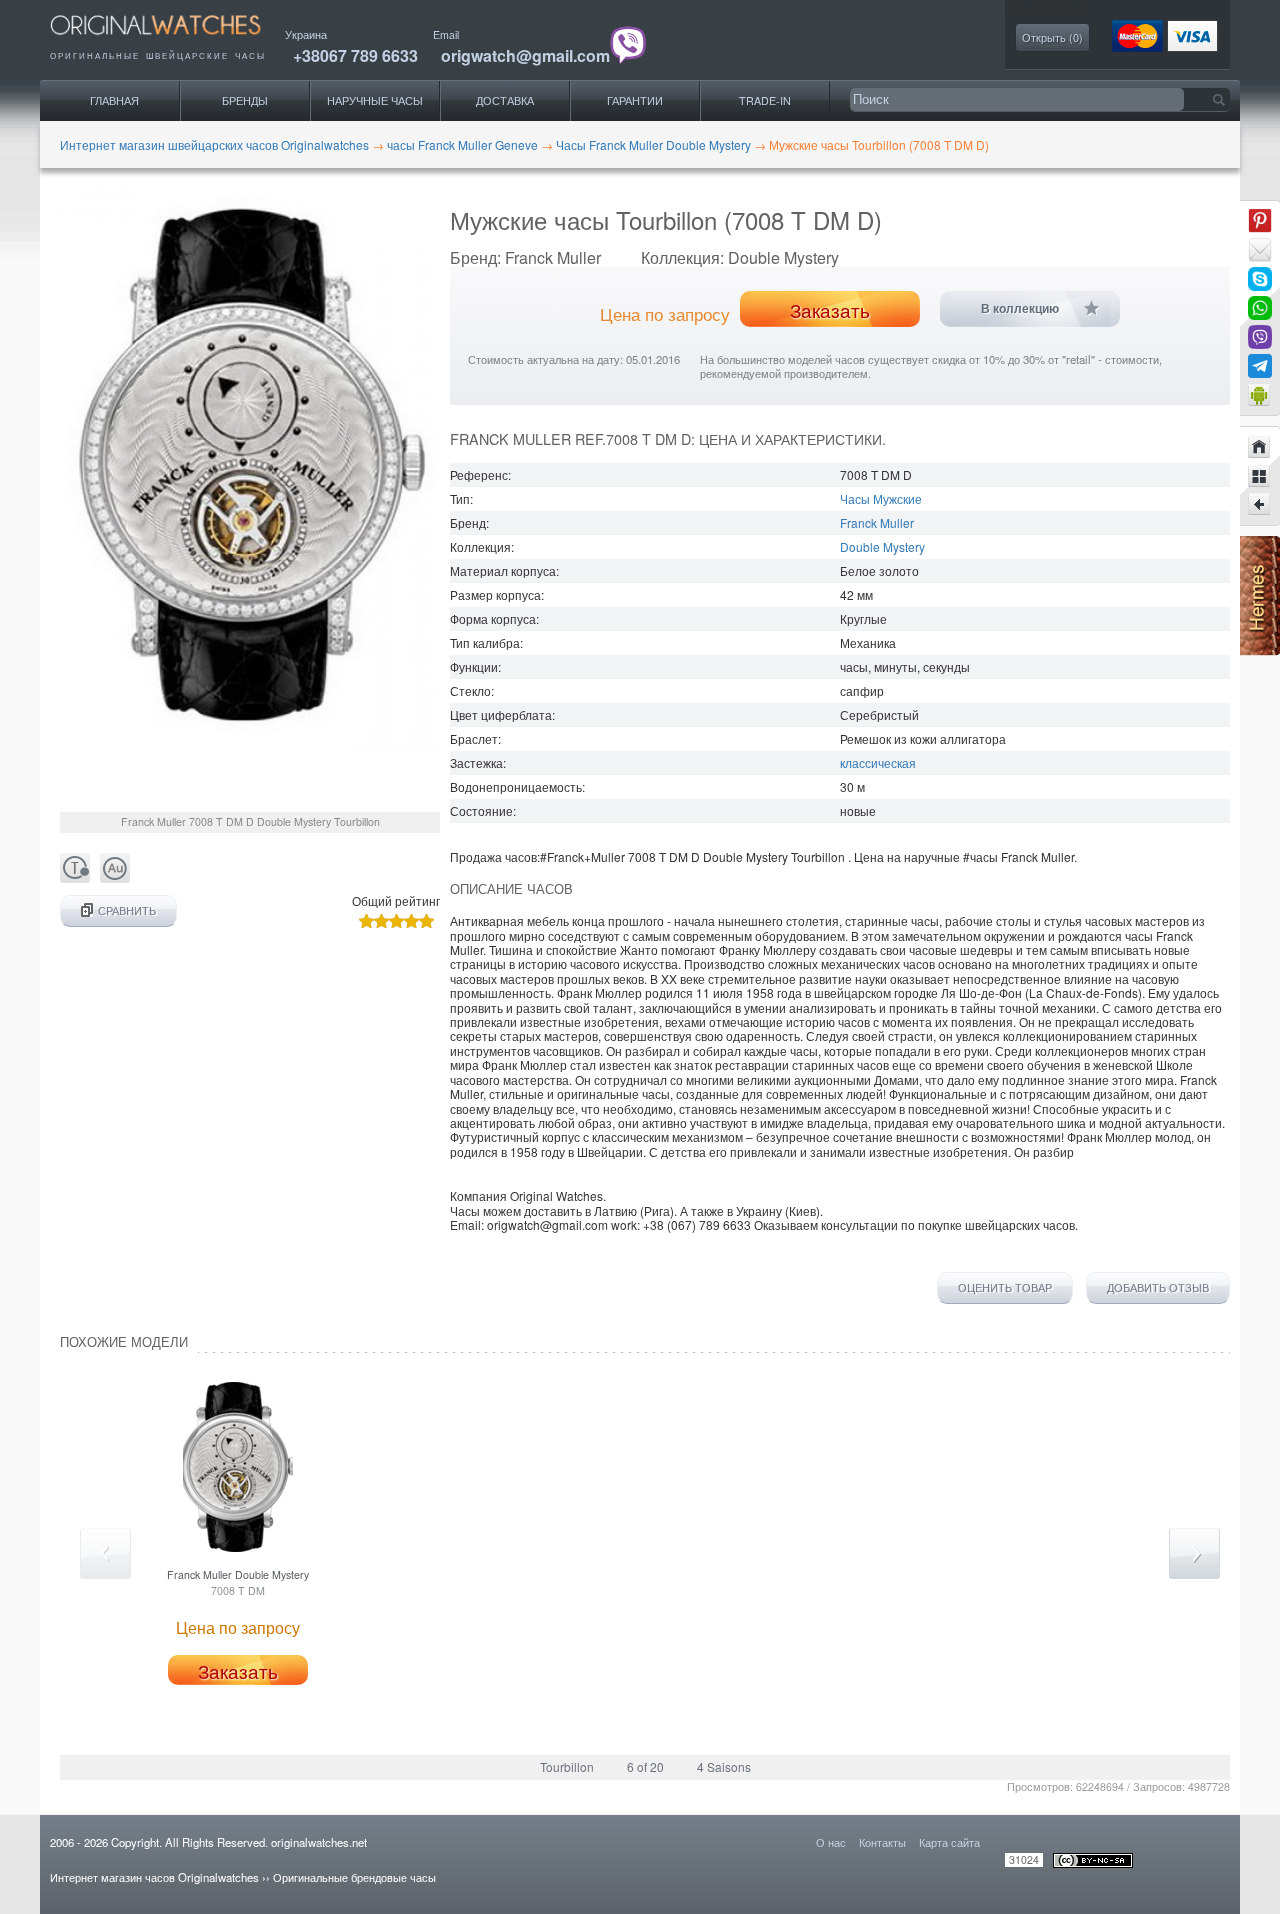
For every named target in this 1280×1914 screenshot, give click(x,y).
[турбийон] (75, 877)
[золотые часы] (115, 877)
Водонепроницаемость (516, 786)
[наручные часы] (172, 40)
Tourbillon (567, 1766)
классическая (878, 762)
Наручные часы (375, 100)
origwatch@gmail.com (525, 55)
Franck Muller (877, 522)
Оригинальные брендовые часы (354, 1877)
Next (1194, 1553)
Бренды (245, 100)
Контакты (882, 1842)
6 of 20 (645, 1766)
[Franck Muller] (1260, 476)
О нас (831, 1842)
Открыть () (1052, 37)
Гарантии (635, 100)
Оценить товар (1005, 1288)
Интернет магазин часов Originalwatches (154, 1877)
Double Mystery (882, 546)
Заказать (830, 310)
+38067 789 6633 (355, 55)
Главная (114, 100)
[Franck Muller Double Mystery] (1260, 505)
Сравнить (127, 910)
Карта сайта (949, 1842)
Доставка (505, 100)
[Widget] (1260, 395)
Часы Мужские (881, 498)
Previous (105, 1553)
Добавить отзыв (1158, 1288)
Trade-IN (765, 100)
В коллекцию (1020, 309)
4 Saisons (724, 1766)
